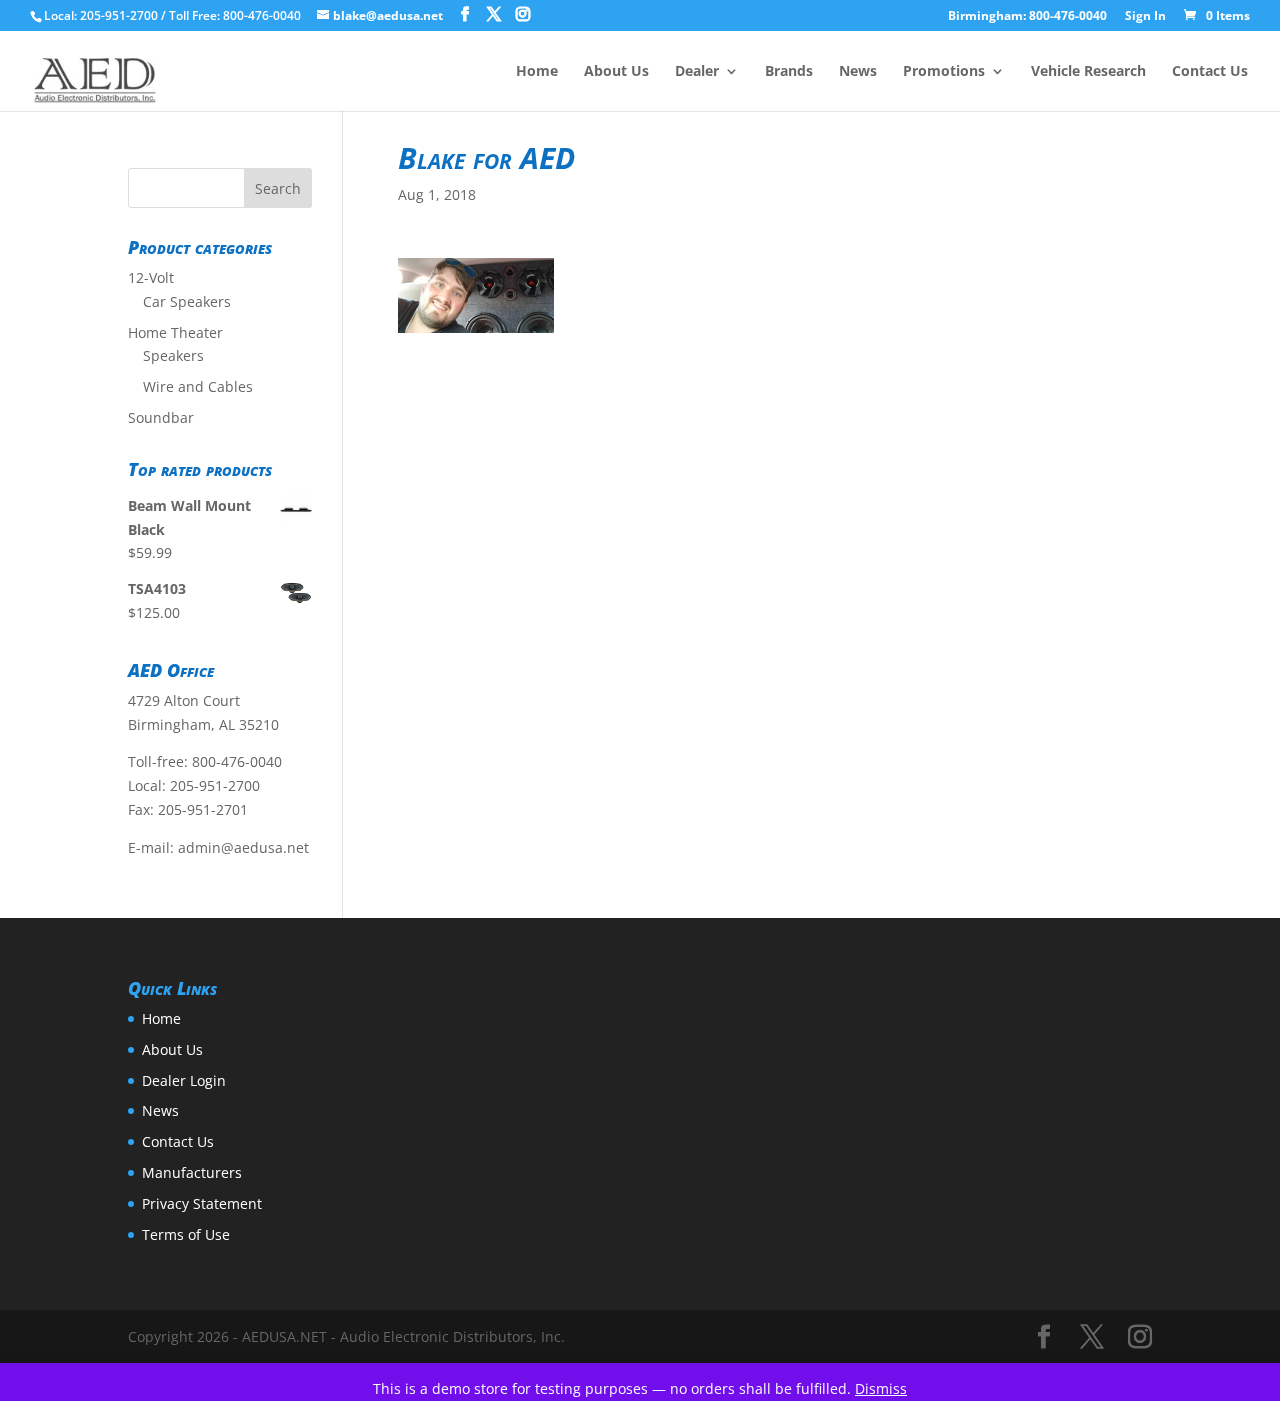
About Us (616, 72)
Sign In (1145, 17)
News (858, 72)
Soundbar (161, 417)
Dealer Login (184, 1080)
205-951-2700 (215, 785)
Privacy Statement (202, 1203)
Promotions (944, 72)
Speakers (173, 355)
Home (537, 72)
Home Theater (175, 332)
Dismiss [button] (881, 1388)
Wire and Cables (198, 386)
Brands (789, 72)
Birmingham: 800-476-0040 (1027, 17)
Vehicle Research (1088, 72)
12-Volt (151, 277)
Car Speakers (187, 301)
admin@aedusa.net (243, 847)
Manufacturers (192, 1172)
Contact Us (1210, 72)
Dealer (697, 72)
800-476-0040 (237, 761)
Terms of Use (186, 1234)
